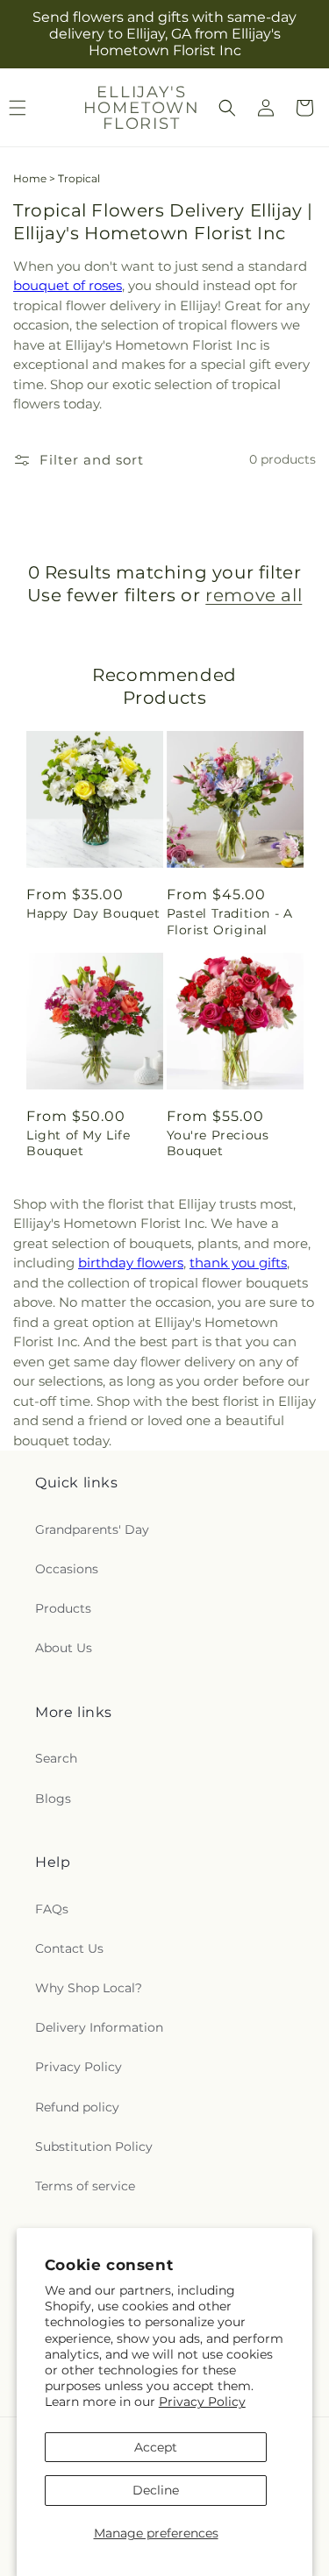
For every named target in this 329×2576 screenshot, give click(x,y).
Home (30, 178)
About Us (64, 1648)
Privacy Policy (202, 2402)
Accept (156, 2447)
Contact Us (69, 1948)
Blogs (53, 1799)
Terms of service (85, 2186)
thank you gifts (238, 1263)
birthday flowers (131, 1263)
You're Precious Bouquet (218, 1143)
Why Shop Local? (89, 1988)
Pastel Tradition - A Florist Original (230, 921)
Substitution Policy (94, 2147)
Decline (156, 2490)
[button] (227, 108)
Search (56, 1758)
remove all (254, 595)
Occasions (67, 1569)
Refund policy (77, 2107)
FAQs (52, 1909)
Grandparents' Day (92, 1529)
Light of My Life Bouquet (79, 1143)
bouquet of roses (68, 285)
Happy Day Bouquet (93, 913)
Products (63, 1608)
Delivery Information (99, 2027)
